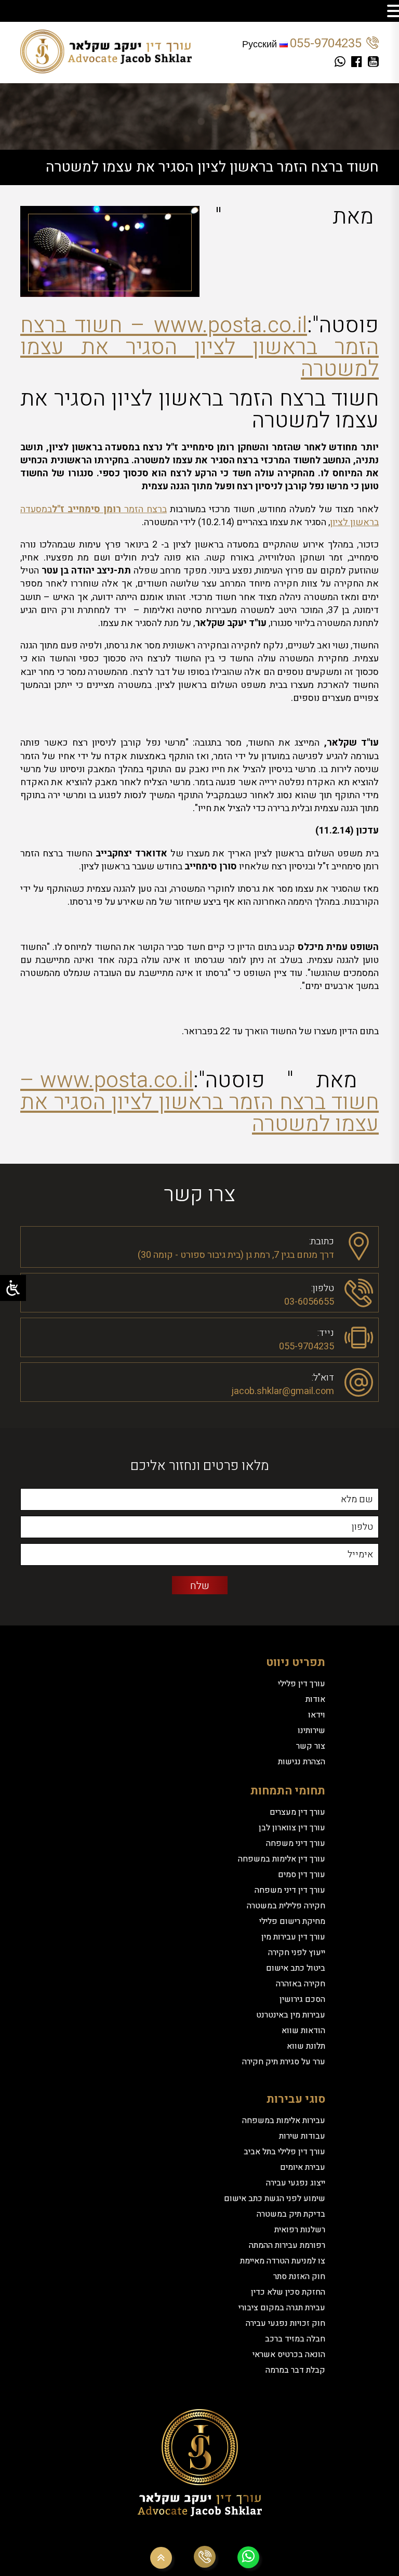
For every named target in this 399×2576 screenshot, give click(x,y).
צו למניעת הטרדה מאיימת (283, 2261)
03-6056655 (309, 1302)
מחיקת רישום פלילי (292, 1921)
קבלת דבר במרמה (295, 2370)
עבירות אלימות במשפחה (284, 2120)
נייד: (326, 1332)
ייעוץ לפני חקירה (297, 1953)
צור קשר (311, 1746)
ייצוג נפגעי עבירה (296, 2183)
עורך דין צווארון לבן (292, 1828)
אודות (315, 1699)
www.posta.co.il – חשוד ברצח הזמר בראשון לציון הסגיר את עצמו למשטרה (199, 347)
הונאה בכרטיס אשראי (289, 2354)
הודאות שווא (303, 2031)
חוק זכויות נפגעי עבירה (285, 2323)
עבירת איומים (303, 2167)
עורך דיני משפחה (296, 1843)
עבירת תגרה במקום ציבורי (282, 2308)
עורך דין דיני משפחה (290, 1890)
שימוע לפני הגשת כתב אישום (275, 2198)
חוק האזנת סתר (299, 2276)
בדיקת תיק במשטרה (291, 2214)
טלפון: (323, 1287)
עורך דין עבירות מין (293, 1937)
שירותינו (311, 1731)
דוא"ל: (323, 1377)
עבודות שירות (302, 2136)
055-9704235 (326, 43)
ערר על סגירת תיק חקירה (284, 2062)
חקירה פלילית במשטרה (286, 1906)
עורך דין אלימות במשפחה (282, 1859)
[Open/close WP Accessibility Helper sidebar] (13, 1288)
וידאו (317, 1715)
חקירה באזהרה (301, 1984)
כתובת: (322, 1240)
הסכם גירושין (302, 1999)
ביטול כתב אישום (296, 1968)
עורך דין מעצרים (297, 1812)
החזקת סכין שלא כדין (288, 2292)
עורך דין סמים (302, 1875)
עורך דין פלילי (302, 1684)
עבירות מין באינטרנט (291, 2015)
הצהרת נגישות (302, 1762)
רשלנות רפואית (300, 2230)
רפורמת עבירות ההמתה (287, 2245)
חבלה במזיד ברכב (295, 2339)
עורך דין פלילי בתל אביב (284, 2152)
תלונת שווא (306, 2046)
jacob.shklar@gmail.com (283, 1391)
